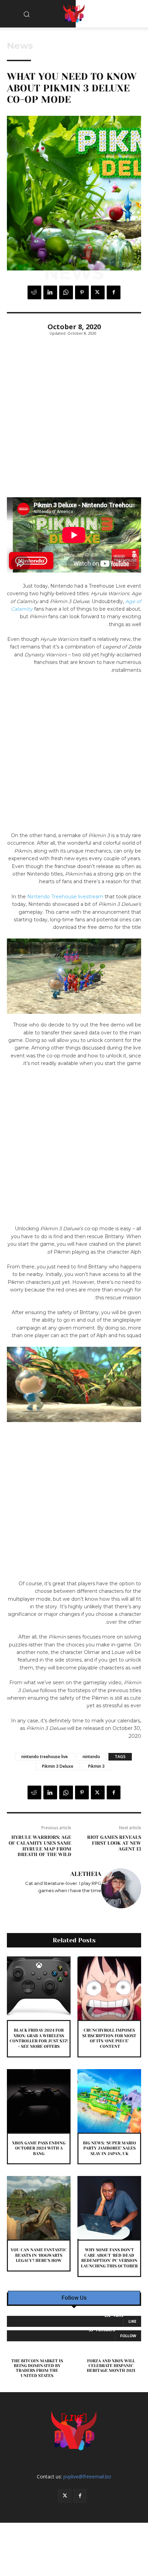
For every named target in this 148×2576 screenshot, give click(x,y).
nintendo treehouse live (45, 1757)
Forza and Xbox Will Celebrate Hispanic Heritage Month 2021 (111, 2366)
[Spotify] (84, 1901)
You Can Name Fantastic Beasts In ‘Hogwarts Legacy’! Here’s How (39, 2255)
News (20, 46)
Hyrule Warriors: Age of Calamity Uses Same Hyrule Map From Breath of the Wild (40, 1846)
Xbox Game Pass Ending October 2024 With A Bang (39, 2148)
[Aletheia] (121, 1888)
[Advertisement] (74, 421)
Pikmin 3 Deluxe (58, 1766)
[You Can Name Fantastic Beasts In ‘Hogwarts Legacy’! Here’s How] (39, 2208)
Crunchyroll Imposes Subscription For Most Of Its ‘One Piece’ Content (109, 2038)
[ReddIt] (34, 292)
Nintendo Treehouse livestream (65, 897)
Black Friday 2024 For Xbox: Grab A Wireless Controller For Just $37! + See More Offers (39, 2038)
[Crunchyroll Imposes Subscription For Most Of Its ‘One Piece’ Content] (109, 1988)
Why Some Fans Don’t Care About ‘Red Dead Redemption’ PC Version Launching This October (109, 2258)
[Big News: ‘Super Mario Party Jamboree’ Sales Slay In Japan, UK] (109, 2101)
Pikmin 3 (96, 1766)
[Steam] (79, 1901)
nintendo (91, 1757)
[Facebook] (114, 292)
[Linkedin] (50, 292)
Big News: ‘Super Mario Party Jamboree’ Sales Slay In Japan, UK (109, 2148)
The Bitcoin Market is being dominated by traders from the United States (37, 2368)
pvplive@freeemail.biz (87, 2477)
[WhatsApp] (66, 292)
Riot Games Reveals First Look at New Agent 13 (114, 1843)
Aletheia (86, 1874)
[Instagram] (94, 1901)
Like (132, 2321)
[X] (98, 292)
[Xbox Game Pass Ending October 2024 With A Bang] (39, 2101)
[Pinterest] (82, 292)
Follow (128, 2336)
